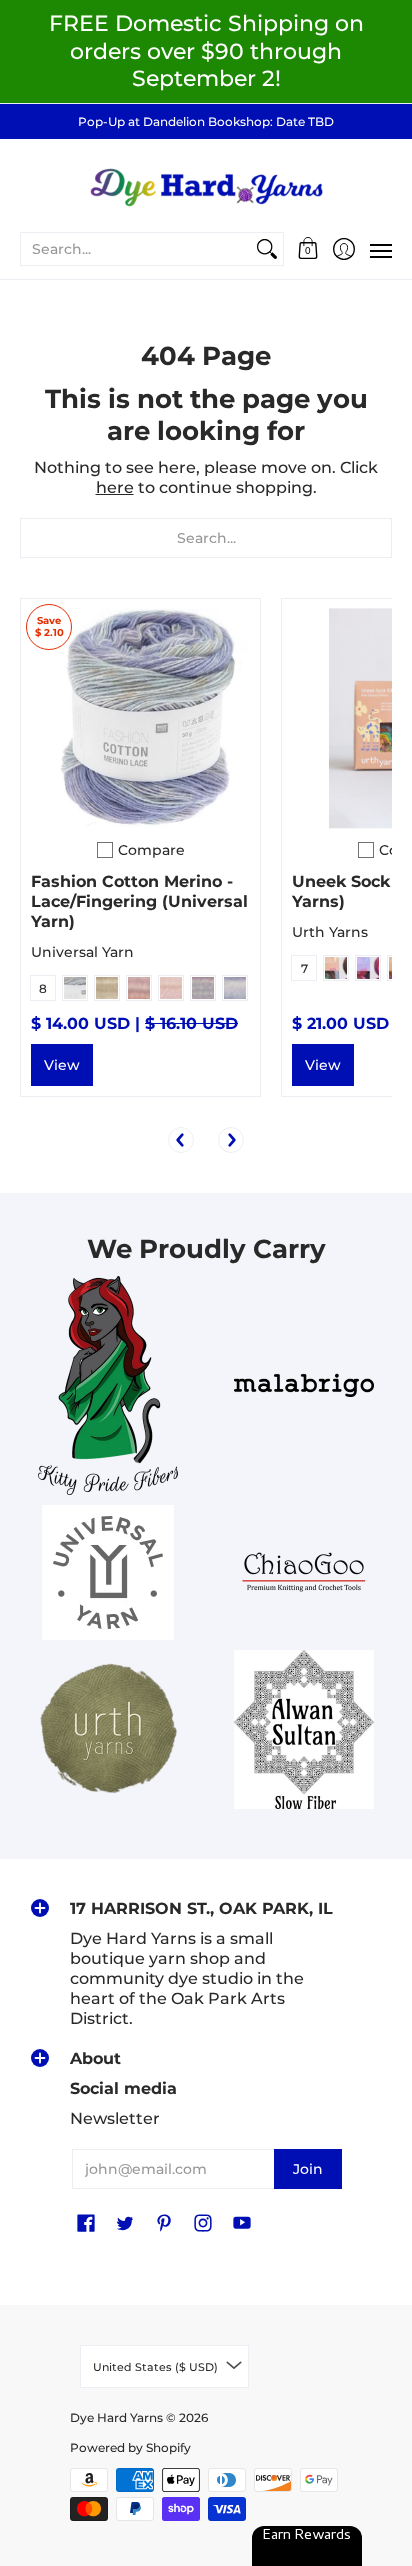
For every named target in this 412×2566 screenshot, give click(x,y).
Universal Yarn (82, 952)
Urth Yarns (330, 932)
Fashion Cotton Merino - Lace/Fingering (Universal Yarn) (139, 901)
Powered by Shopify (130, 2447)
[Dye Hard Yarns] (206, 184)
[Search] (267, 249)
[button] (308, 249)
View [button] (62, 1065)
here (115, 487)
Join (308, 2169)
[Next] (231, 1140)
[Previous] (181, 1140)
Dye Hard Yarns (116, 2417)
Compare (151, 850)
